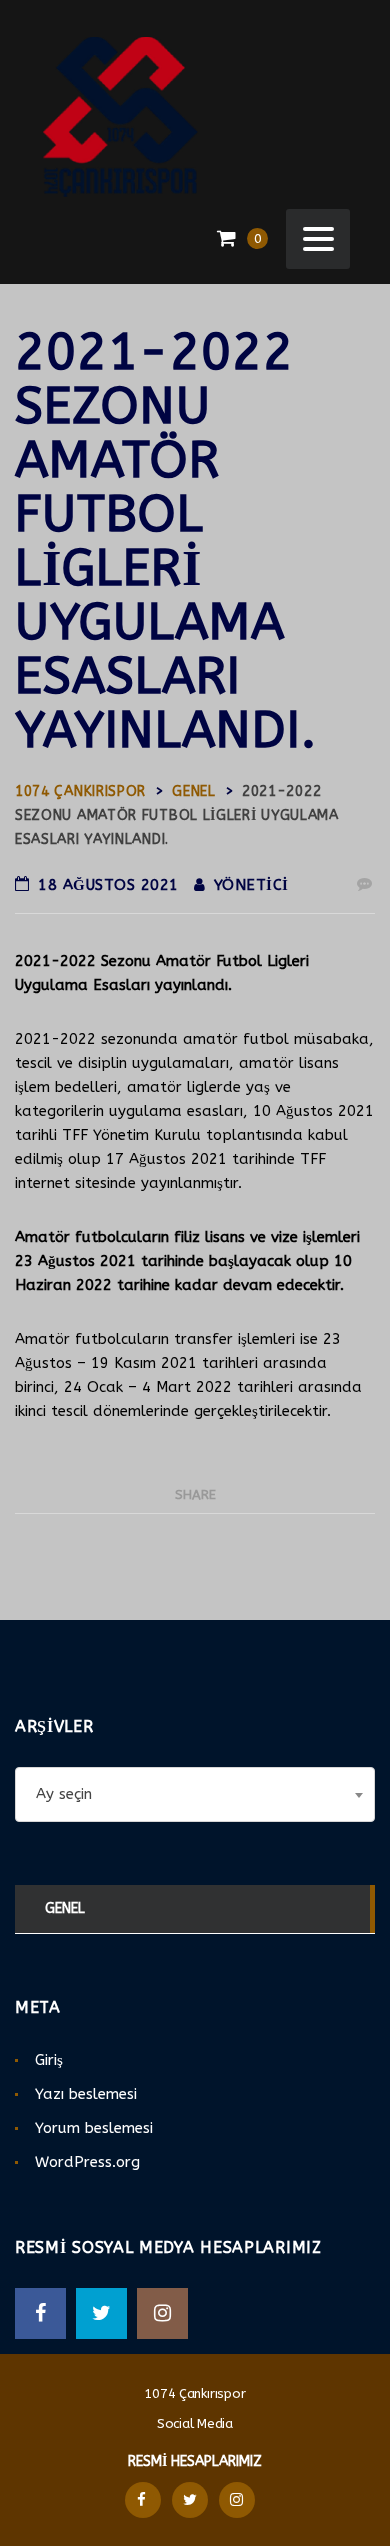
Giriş (49, 2060)
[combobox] (195, 1794)
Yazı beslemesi (86, 2094)
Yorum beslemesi (94, 2128)
